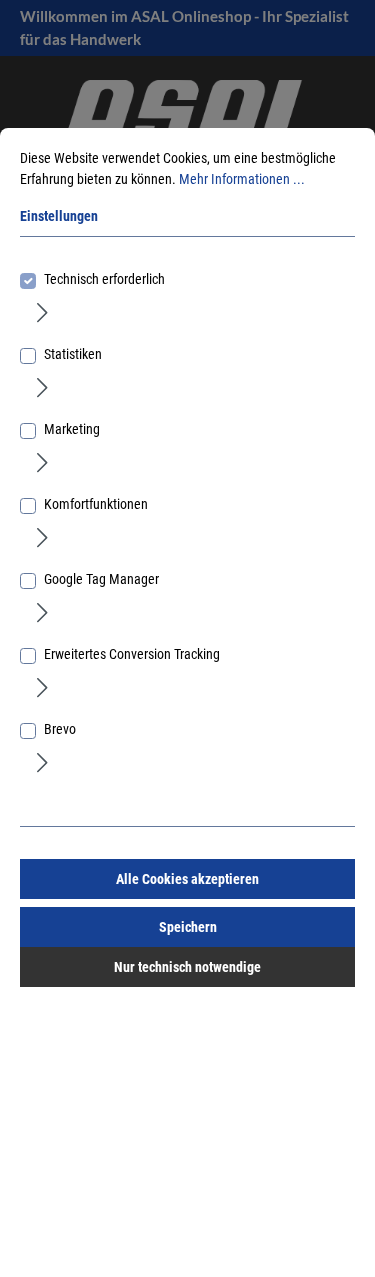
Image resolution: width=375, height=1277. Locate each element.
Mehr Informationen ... (242, 179)
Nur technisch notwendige (187, 967)
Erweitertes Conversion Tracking (132, 654)
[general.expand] (42, 312)
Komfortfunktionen (96, 504)
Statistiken (73, 354)
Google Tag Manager (101, 579)
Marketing (72, 429)
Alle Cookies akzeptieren (187, 879)
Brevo (60, 729)
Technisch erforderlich (104, 279)
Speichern (188, 927)
